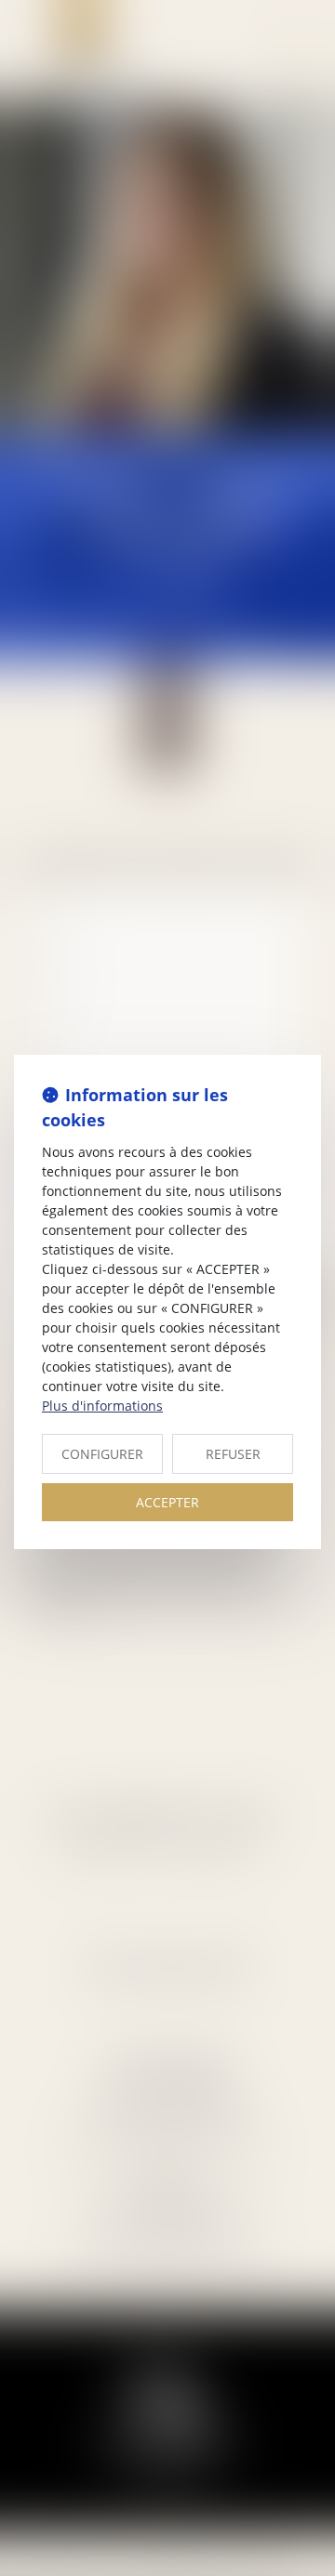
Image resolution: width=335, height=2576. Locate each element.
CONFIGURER (102, 1454)
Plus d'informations (102, 1406)
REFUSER (233, 1454)
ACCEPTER (167, 1502)
